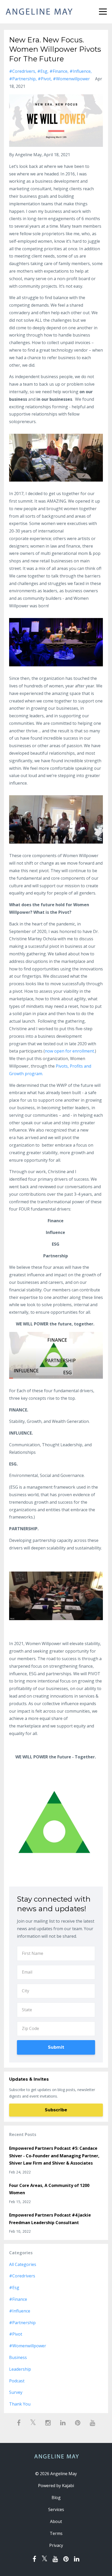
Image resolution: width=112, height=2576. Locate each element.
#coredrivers (22, 71)
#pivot (44, 79)
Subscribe (56, 2110)
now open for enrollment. (70, 1051)
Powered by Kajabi (56, 2486)
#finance (58, 71)
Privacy (56, 2545)
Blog (56, 2498)
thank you (20, 2404)
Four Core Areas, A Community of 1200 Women (49, 2189)
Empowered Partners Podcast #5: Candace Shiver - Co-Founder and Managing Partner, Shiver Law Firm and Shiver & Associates (54, 2156)
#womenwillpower (71, 79)
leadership (20, 2369)
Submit (56, 2047)
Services (56, 2509)
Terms (56, 2533)
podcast (17, 2381)
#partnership (22, 79)
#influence (80, 71)
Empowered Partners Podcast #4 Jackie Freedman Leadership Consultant (50, 2219)
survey (16, 2392)
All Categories (23, 2264)
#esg (42, 71)
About (56, 2521)
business (18, 2357)
